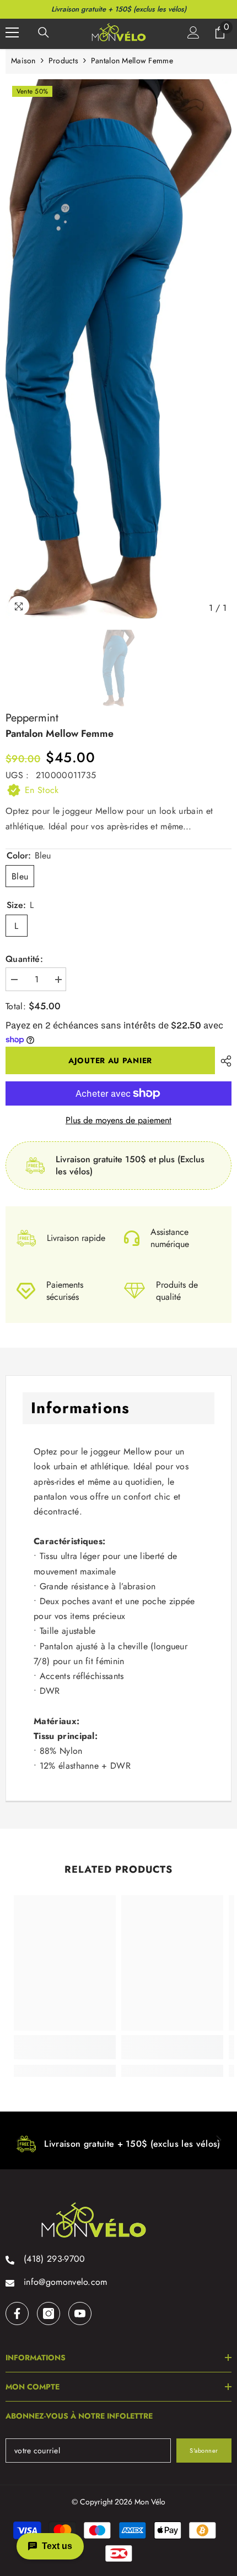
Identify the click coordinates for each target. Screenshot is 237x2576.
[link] (65, 2047)
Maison (23, 61)
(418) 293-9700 (54, 2259)
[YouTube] (80, 2314)
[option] (118, 349)
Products (63, 61)
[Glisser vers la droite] (218, 2141)
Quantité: (24, 959)
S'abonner (204, 2451)
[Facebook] (17, 2314)
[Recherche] (44, 32)
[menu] (12, 32)
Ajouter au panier (110, 1060)
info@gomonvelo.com (66, 2282)
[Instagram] (49, 2314)
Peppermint (32, 718)
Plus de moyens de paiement (118, 1120)
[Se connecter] (193, 32)
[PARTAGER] (223, 1061)
